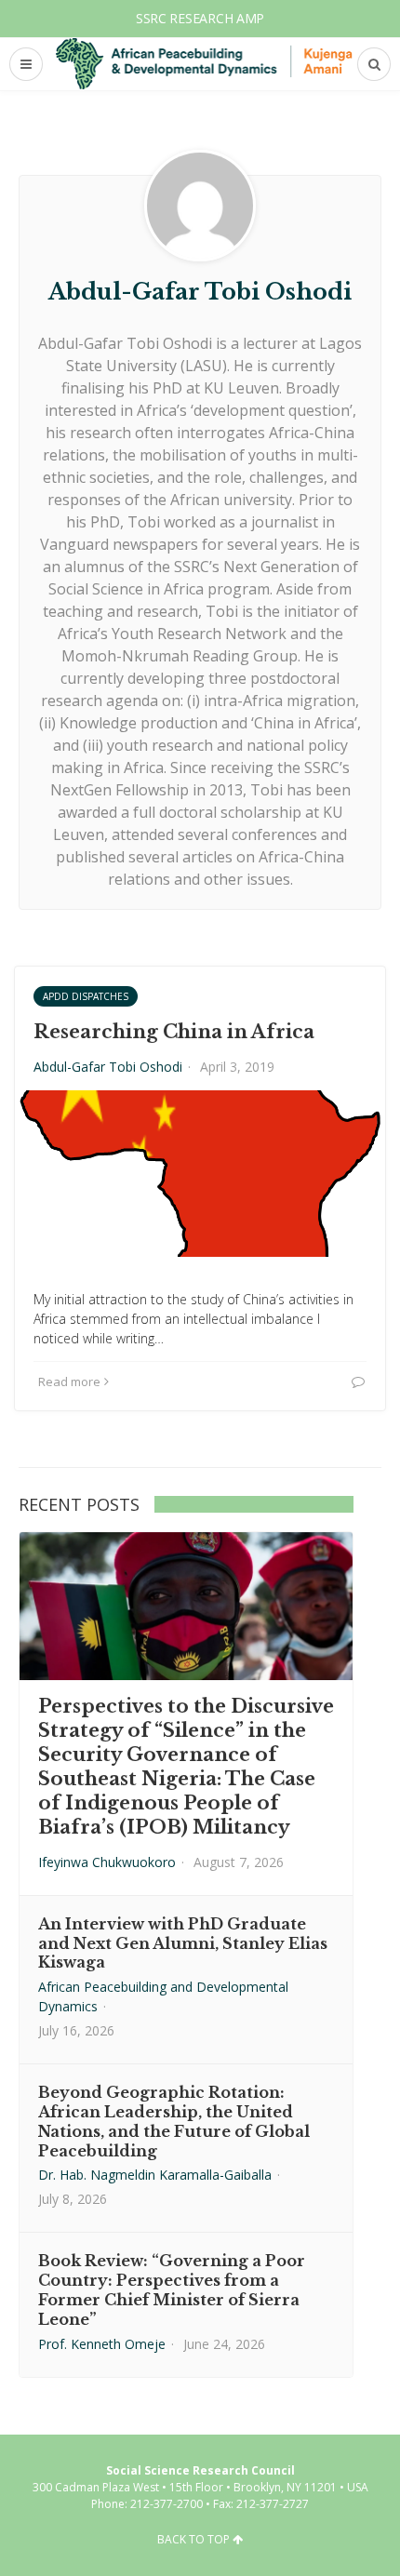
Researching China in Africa (174, 1032)
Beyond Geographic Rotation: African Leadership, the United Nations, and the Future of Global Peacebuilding (174, 2121)
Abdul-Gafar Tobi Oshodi (108, 1067)
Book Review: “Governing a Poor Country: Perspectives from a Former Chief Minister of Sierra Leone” (172, 2289)
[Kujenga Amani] (204, 63)
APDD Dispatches (86, 996)
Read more (69, 1381)
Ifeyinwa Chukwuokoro (107, 1862)
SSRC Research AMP (200, 18)
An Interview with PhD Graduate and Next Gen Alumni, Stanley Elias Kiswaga (183, 1943)
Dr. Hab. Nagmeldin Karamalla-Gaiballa (155, 2175)
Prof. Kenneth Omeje (102, 2344)
